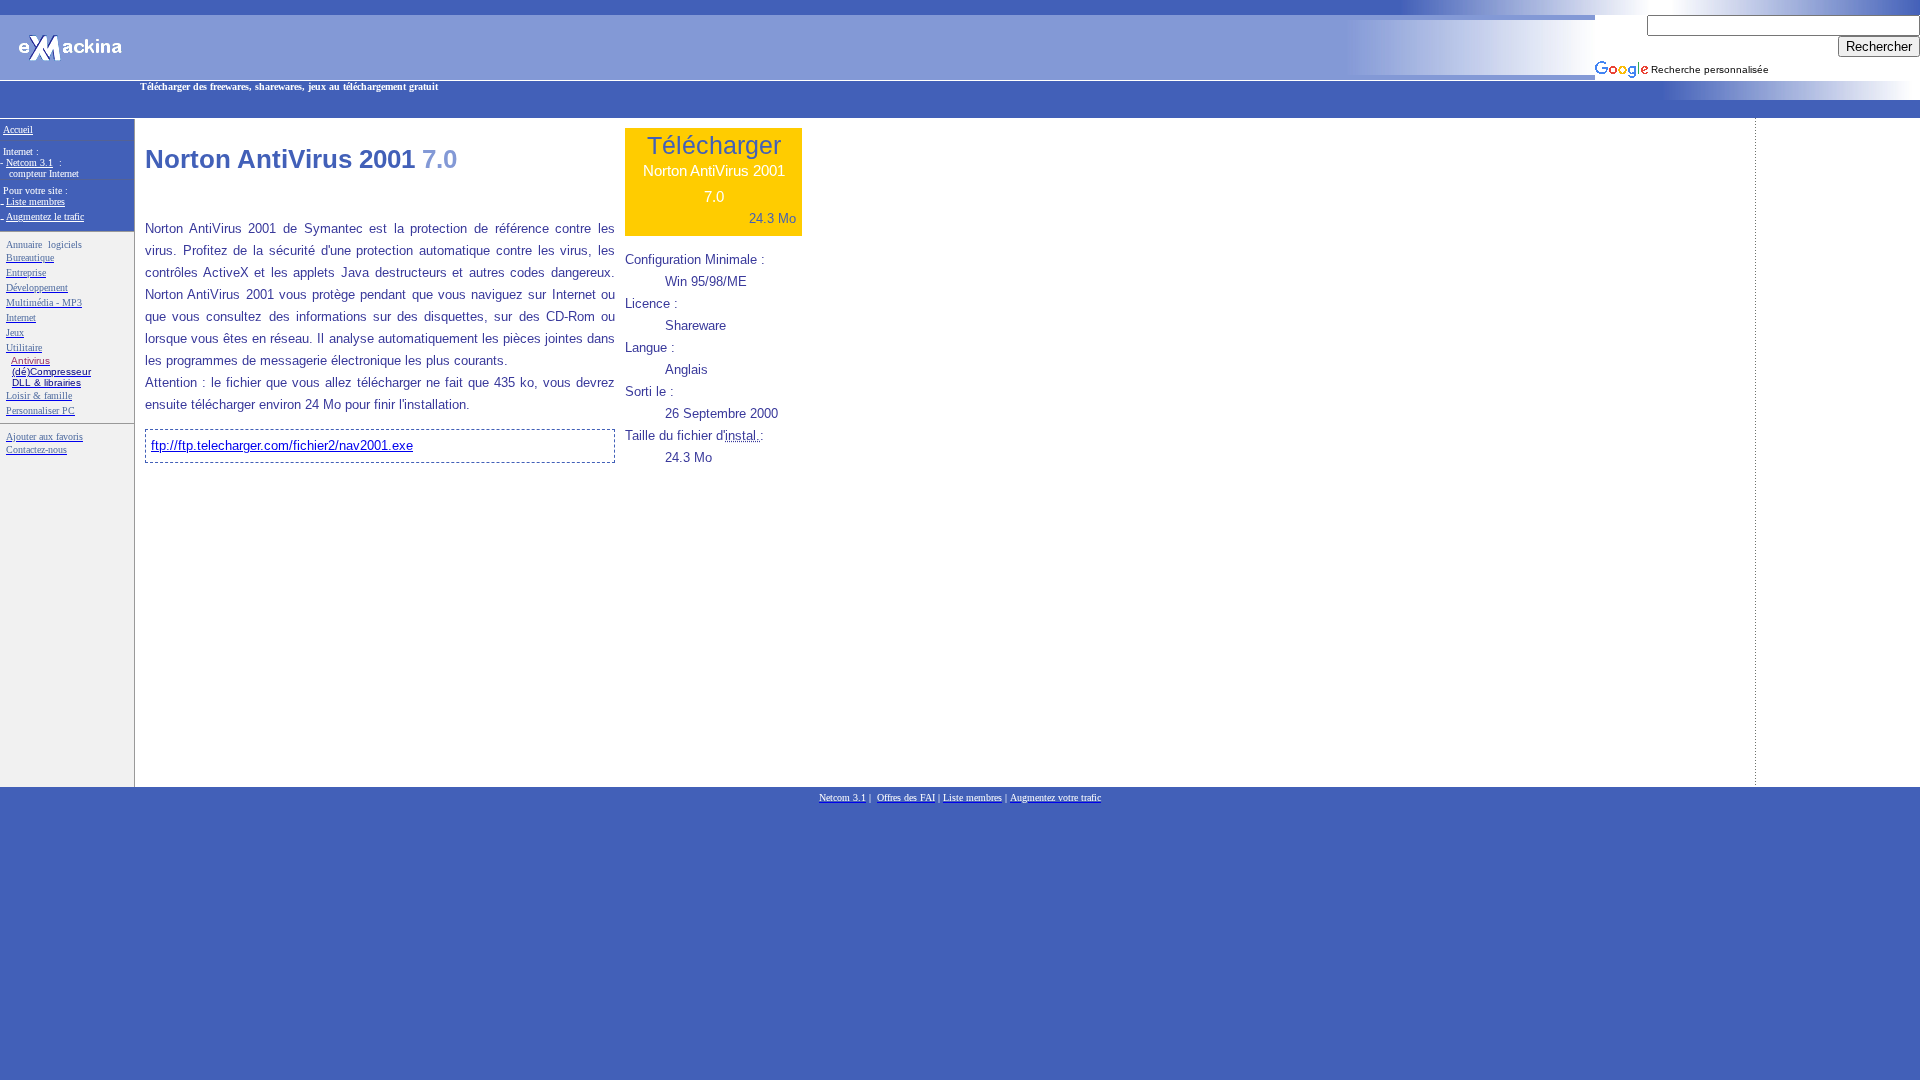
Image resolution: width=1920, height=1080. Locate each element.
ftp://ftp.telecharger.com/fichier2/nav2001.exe (282, 445)
